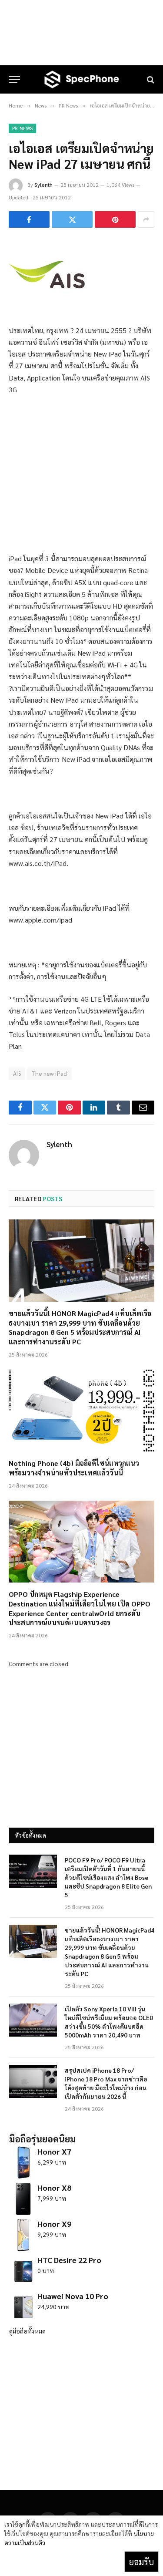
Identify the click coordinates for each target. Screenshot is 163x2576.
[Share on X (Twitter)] (72, 219)
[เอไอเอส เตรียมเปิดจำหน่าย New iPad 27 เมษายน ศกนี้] (48, 306)
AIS (17, 1073)
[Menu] (14, 79)
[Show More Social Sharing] (146, 219)
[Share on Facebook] (29, 219)
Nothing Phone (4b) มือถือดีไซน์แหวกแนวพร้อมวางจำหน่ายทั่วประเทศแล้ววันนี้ (74, 1468)
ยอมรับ (141, 2562)
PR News (22, 128)
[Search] (150, 79)
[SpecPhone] (82, 79)
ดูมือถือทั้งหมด (27, 2331)
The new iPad (50, 1073)
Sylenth (43, 185)
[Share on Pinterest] (115, 219)
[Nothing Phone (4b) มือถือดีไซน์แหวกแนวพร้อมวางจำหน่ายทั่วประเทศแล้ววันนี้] (81, 1411)
